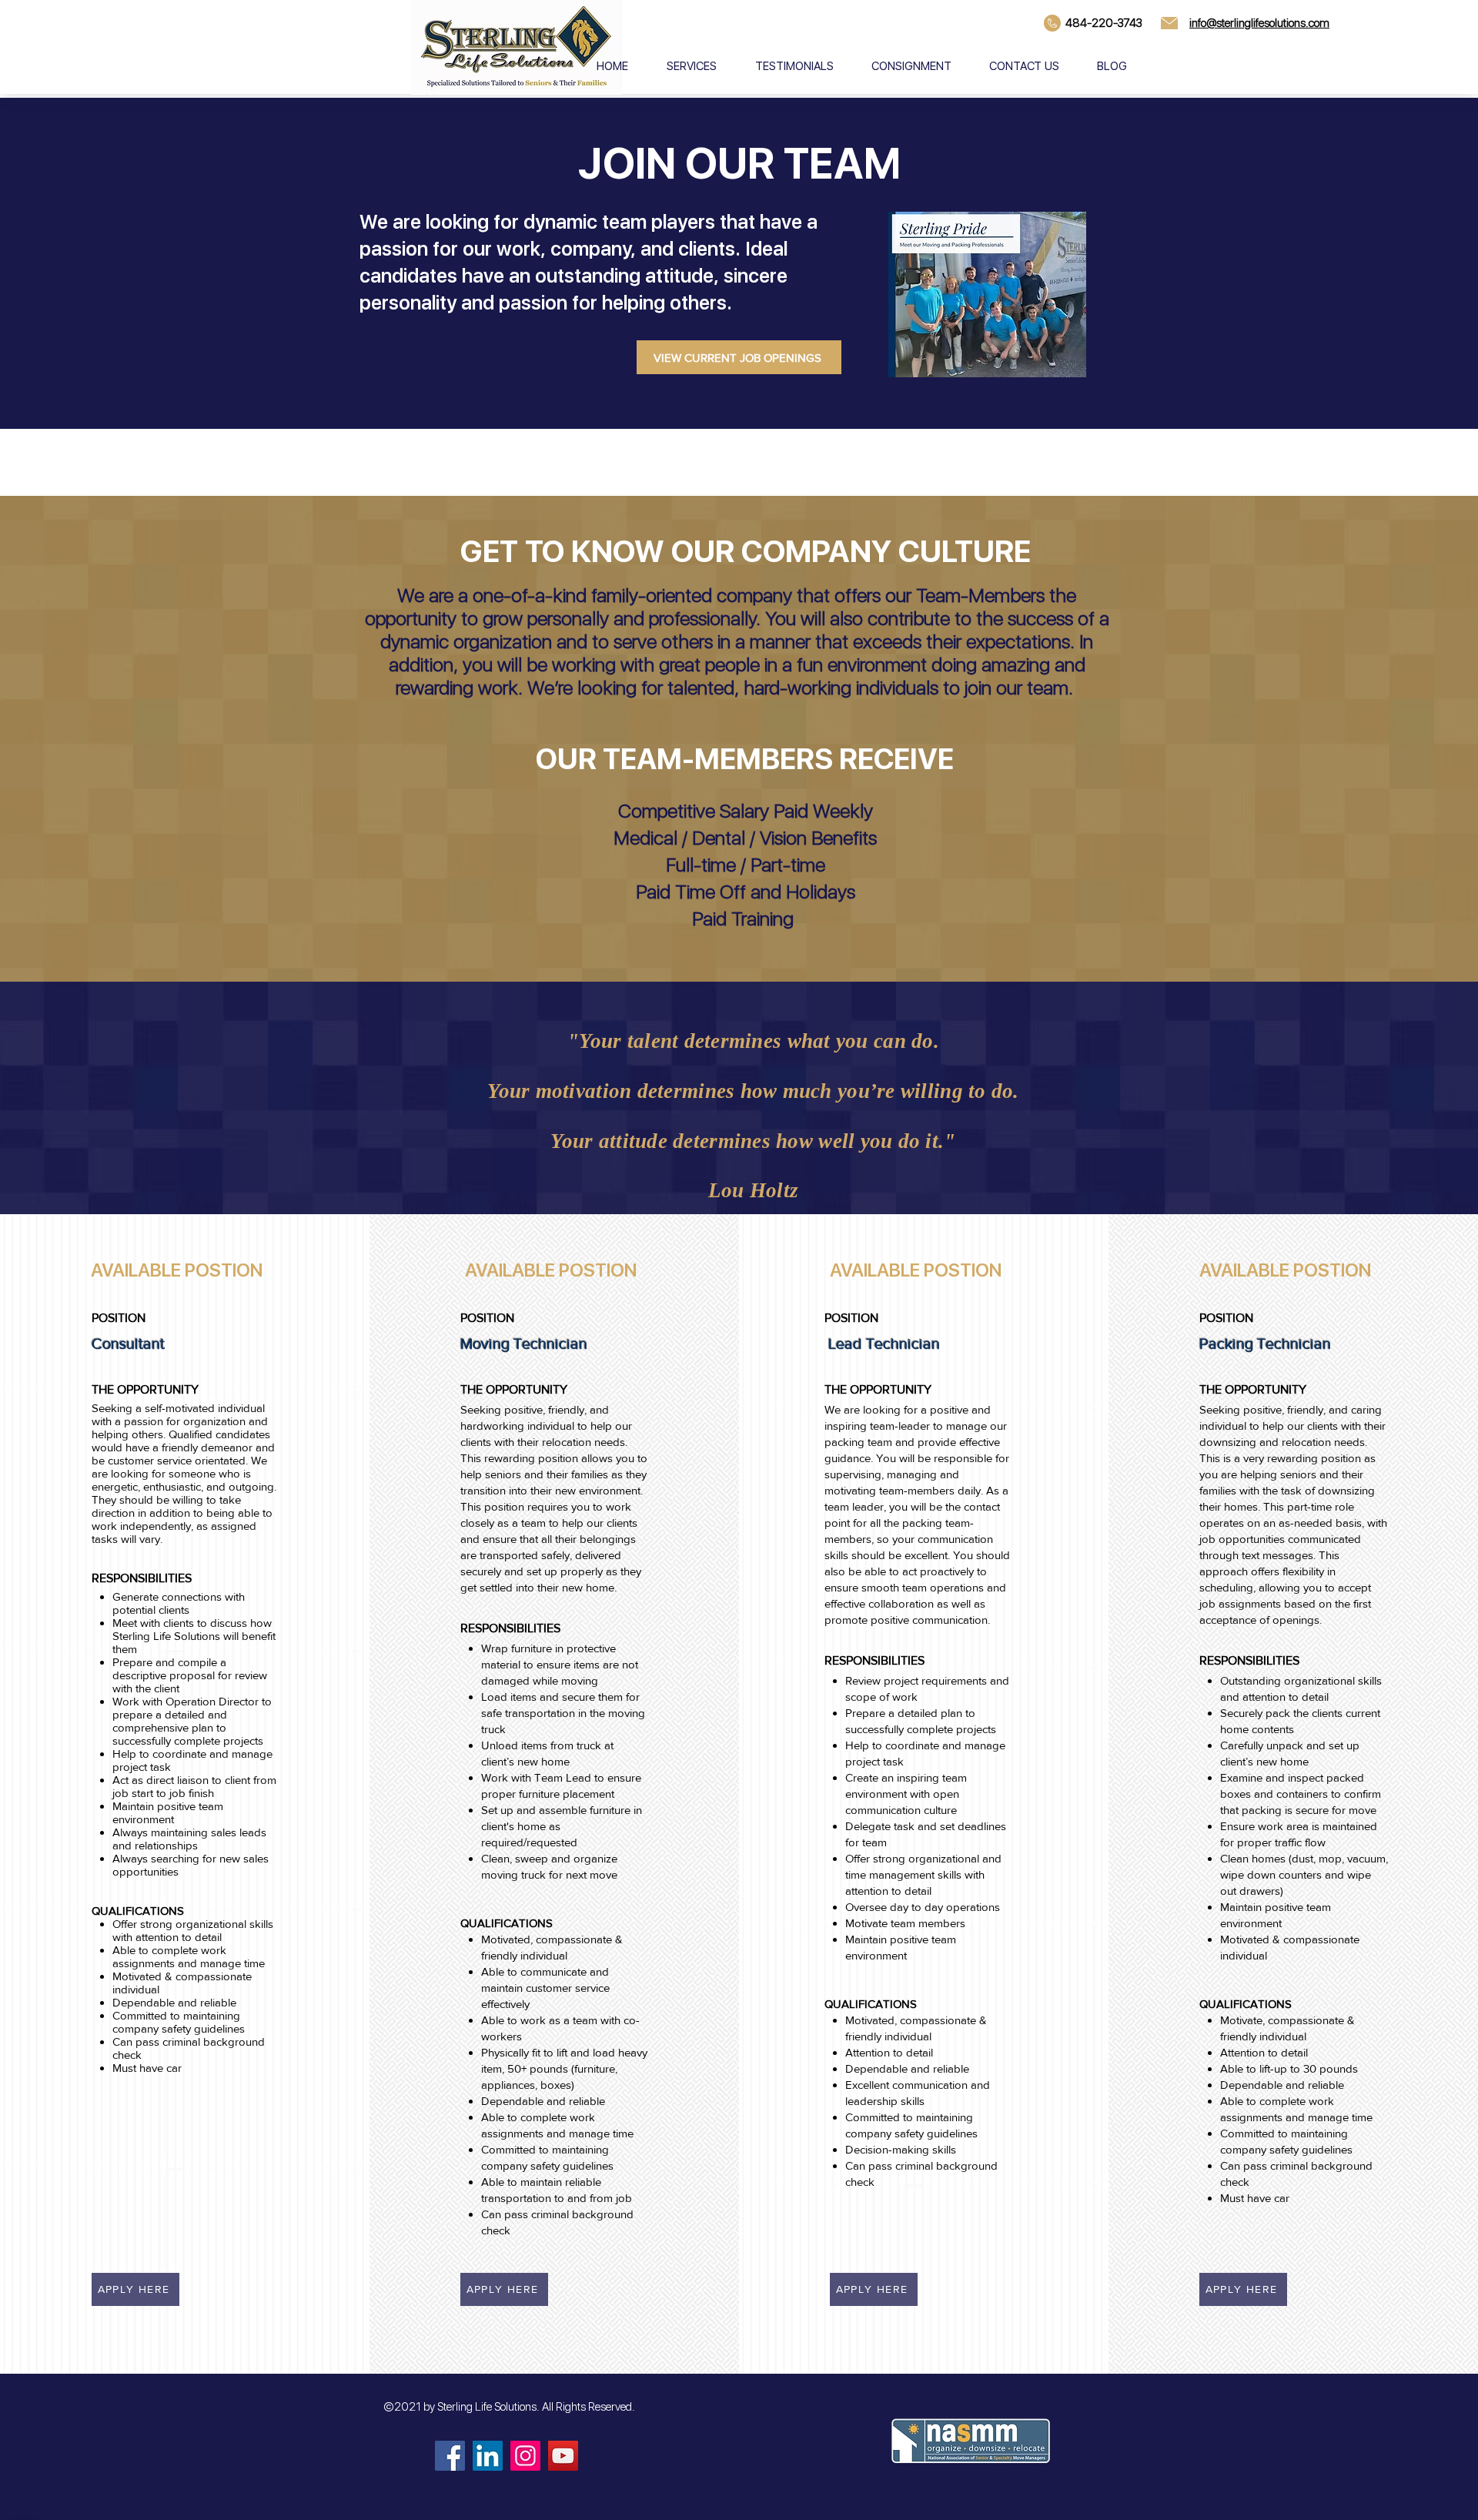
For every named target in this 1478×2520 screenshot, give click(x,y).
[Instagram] (525, 2456)
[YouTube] (563, 2456)
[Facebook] (450, 2456)
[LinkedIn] (488, 2456)
